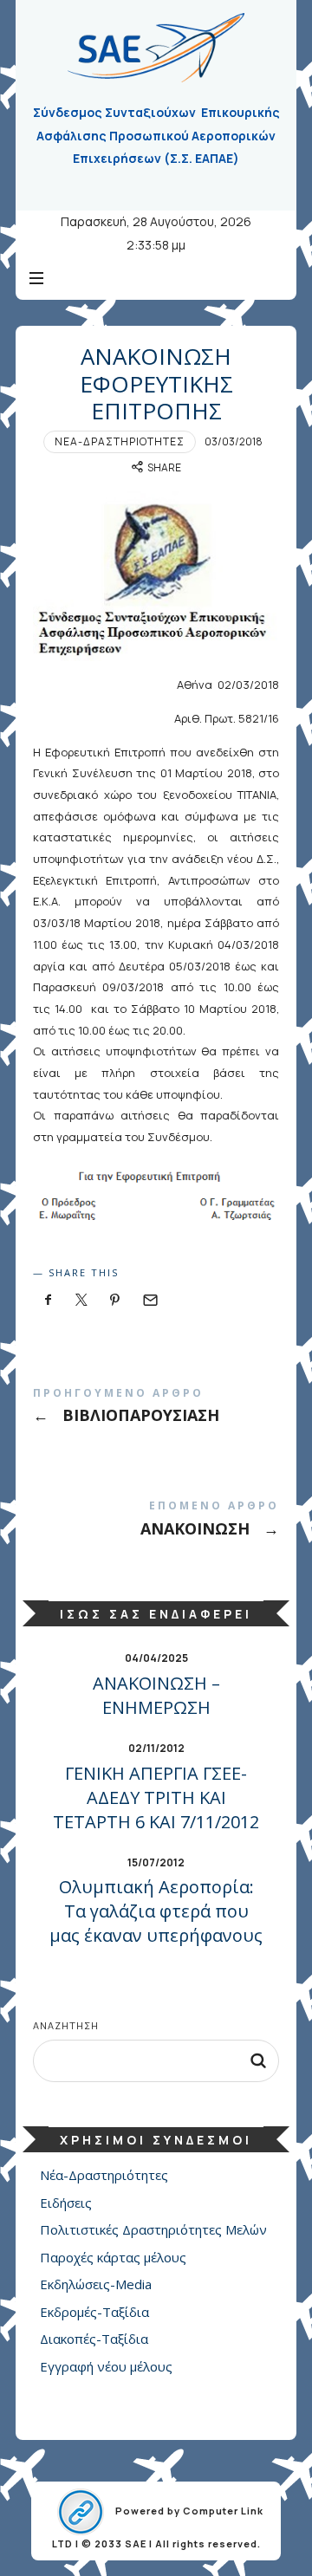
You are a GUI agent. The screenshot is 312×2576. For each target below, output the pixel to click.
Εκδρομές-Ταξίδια (94, 2312)
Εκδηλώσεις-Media (96, 2285)
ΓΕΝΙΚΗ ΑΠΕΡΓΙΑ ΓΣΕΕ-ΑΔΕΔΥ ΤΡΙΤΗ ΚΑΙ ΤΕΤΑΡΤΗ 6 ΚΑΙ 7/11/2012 (156, 1797)
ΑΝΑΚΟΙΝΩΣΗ (156, 1522)
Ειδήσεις (66, 2203)
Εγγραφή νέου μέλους (106, 2366)
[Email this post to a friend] (149, 1300)
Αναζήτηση (66, 2025)
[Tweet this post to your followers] (82, 1300)
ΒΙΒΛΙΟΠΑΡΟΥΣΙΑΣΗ (156, 1409)
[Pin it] (115, 1300)
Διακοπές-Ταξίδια (94, 2339)
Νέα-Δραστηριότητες (120, 441)
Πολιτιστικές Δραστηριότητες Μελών (153, 2230)
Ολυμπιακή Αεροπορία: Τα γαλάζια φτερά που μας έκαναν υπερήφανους (156, 1911)
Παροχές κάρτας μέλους (113, 2257)
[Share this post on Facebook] (49, 1300)
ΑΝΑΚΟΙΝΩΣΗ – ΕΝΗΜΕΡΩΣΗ (156, 1695)
